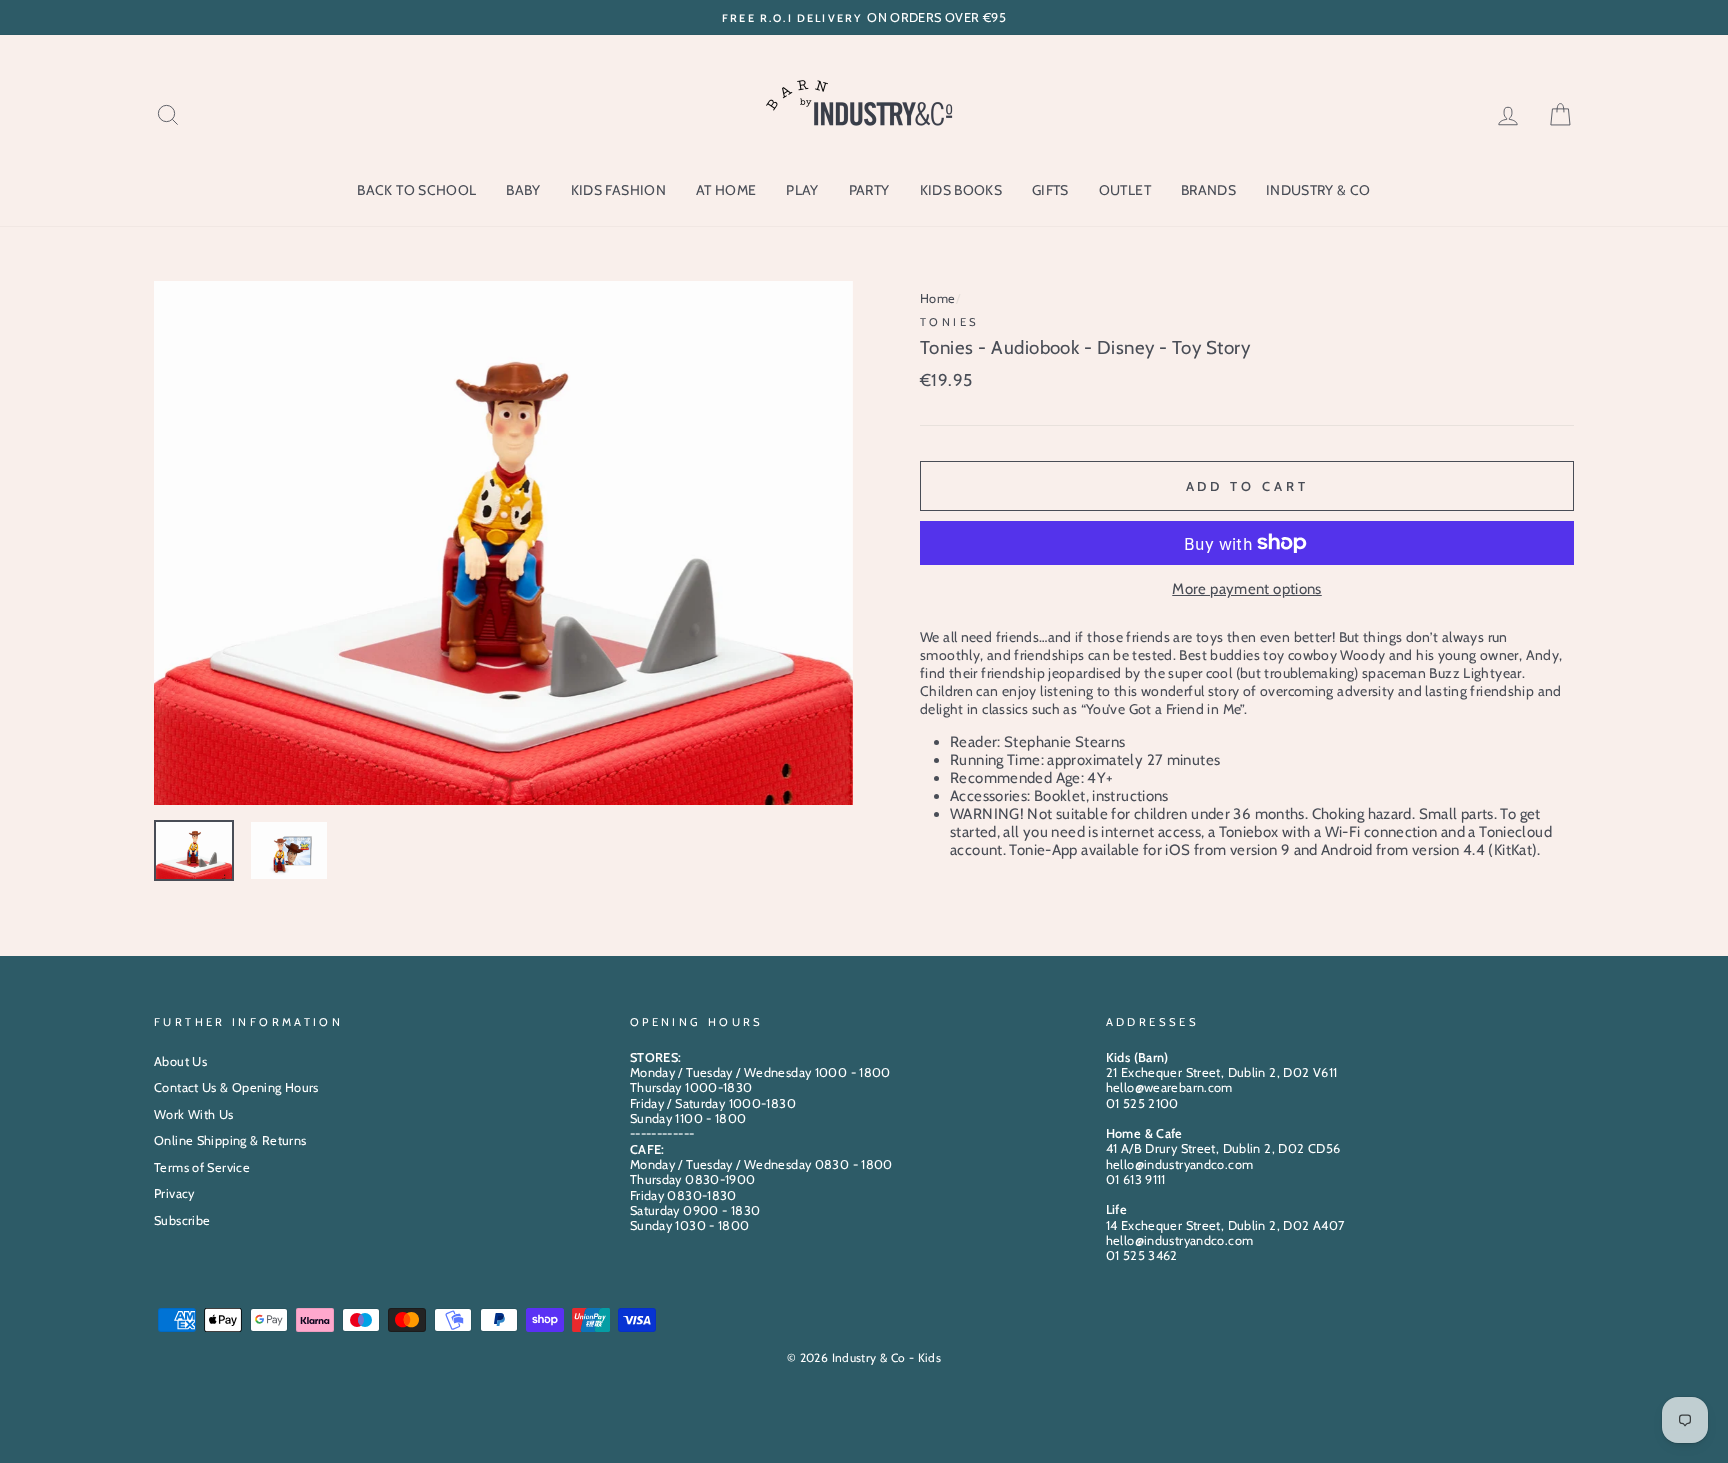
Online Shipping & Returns (230, 1140)
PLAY (802, 190)
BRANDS (1208, 190)
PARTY (869, 190)
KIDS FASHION (618, 190)
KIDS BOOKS (961, 190)
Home (938, 298)
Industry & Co (1318, 190)
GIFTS (1050, 190)
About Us (180, 1061)
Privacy (174, 1193)
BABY (523, 190)
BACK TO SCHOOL (416, 190)
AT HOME (726, 190)
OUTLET (1125, 190)
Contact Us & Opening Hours (236, 1087)
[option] (864, 17)
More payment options (1247, 589)
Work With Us (194, 1114)
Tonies (949, 322)
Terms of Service (202, 1167)
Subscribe (182, 1220)
